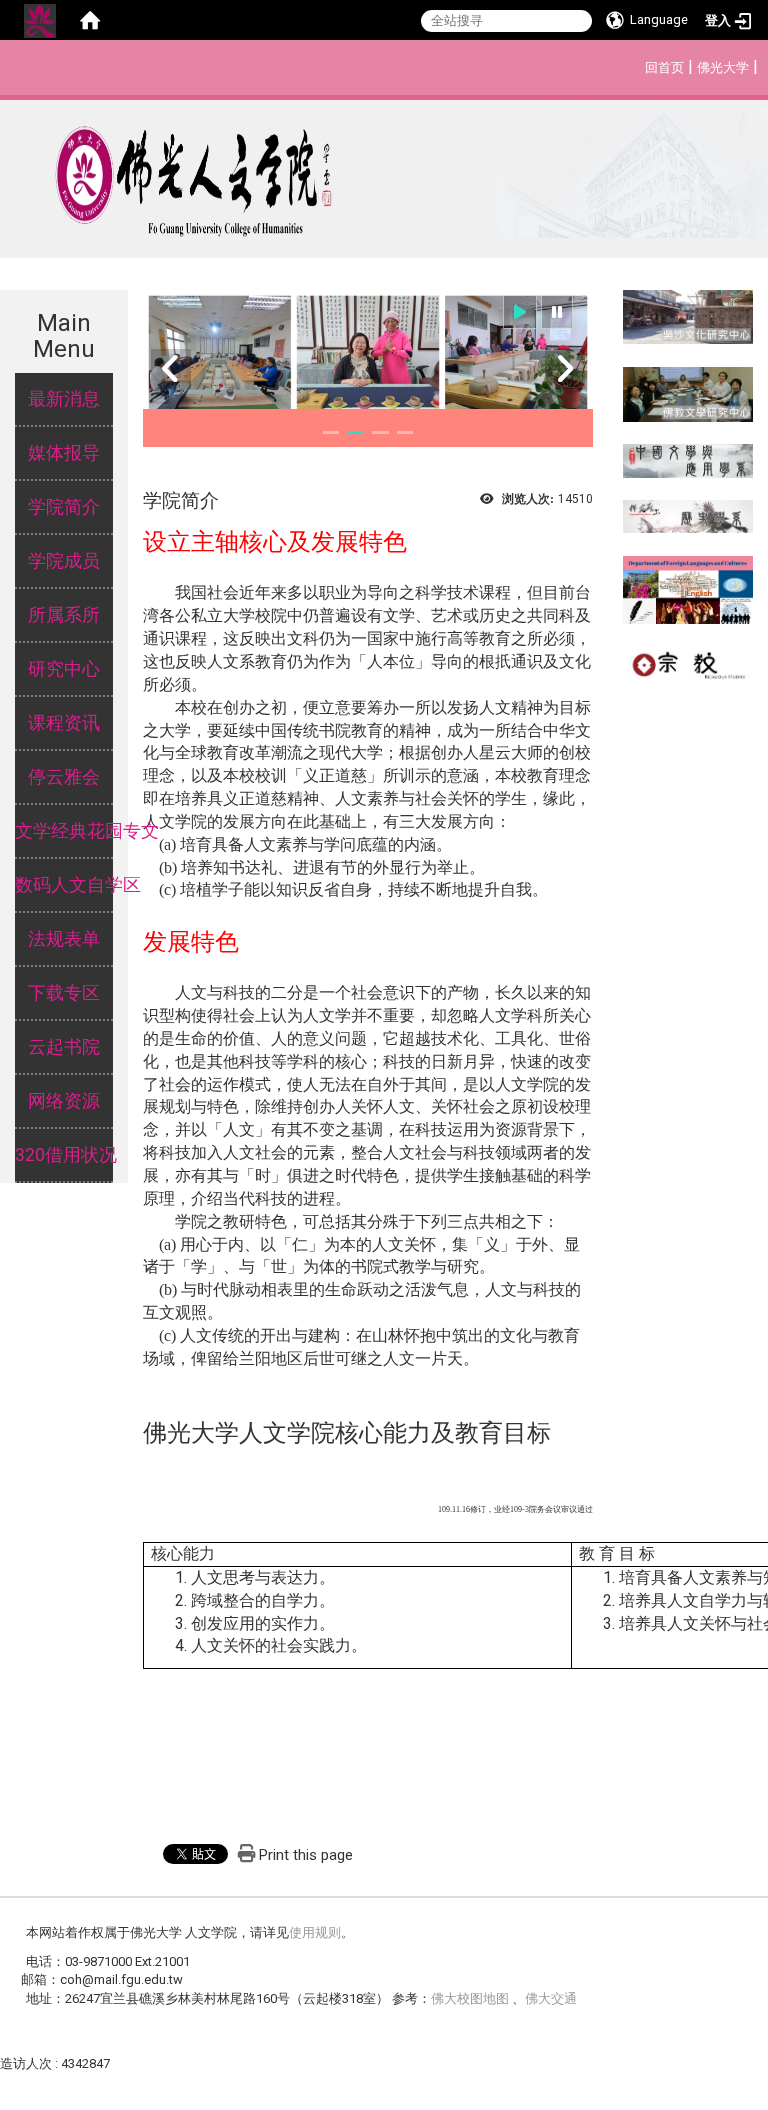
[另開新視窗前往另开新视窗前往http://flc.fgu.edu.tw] (688, 588)
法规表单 (64, 939)
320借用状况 (64, 1155)
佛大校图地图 (471, 1998)
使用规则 (315, 1932)
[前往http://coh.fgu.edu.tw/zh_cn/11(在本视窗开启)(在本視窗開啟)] (688, 393)
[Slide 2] (355, 432)
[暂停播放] (557, 312)
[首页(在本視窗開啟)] (90, 20)
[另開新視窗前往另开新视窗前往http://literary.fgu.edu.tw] (688, 459)
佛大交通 (551, 1998)
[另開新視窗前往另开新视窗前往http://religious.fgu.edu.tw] (688, 662)
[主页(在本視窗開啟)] (384, 173)
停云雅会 (64, 777)
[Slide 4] (405, 432)
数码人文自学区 (64, 885)
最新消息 (64, 399)
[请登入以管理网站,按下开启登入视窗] (40, 20)
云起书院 (64, 1047)
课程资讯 (64, 723)
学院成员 (64, 561)
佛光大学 (723, 67)
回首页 (664, 67)
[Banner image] (368, 357)
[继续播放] (520, 312)
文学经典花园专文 (64, 831)
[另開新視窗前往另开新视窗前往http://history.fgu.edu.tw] (688, 515)
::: (634, 64)
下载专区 (64, 993)
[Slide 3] (380, 432)
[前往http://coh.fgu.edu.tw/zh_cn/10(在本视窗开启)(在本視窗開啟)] (688, 315)
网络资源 (64, 1101)
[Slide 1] (331, 432)
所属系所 (64, 615)
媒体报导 (64, 453)
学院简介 (64, 507)
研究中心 (64, 669)
